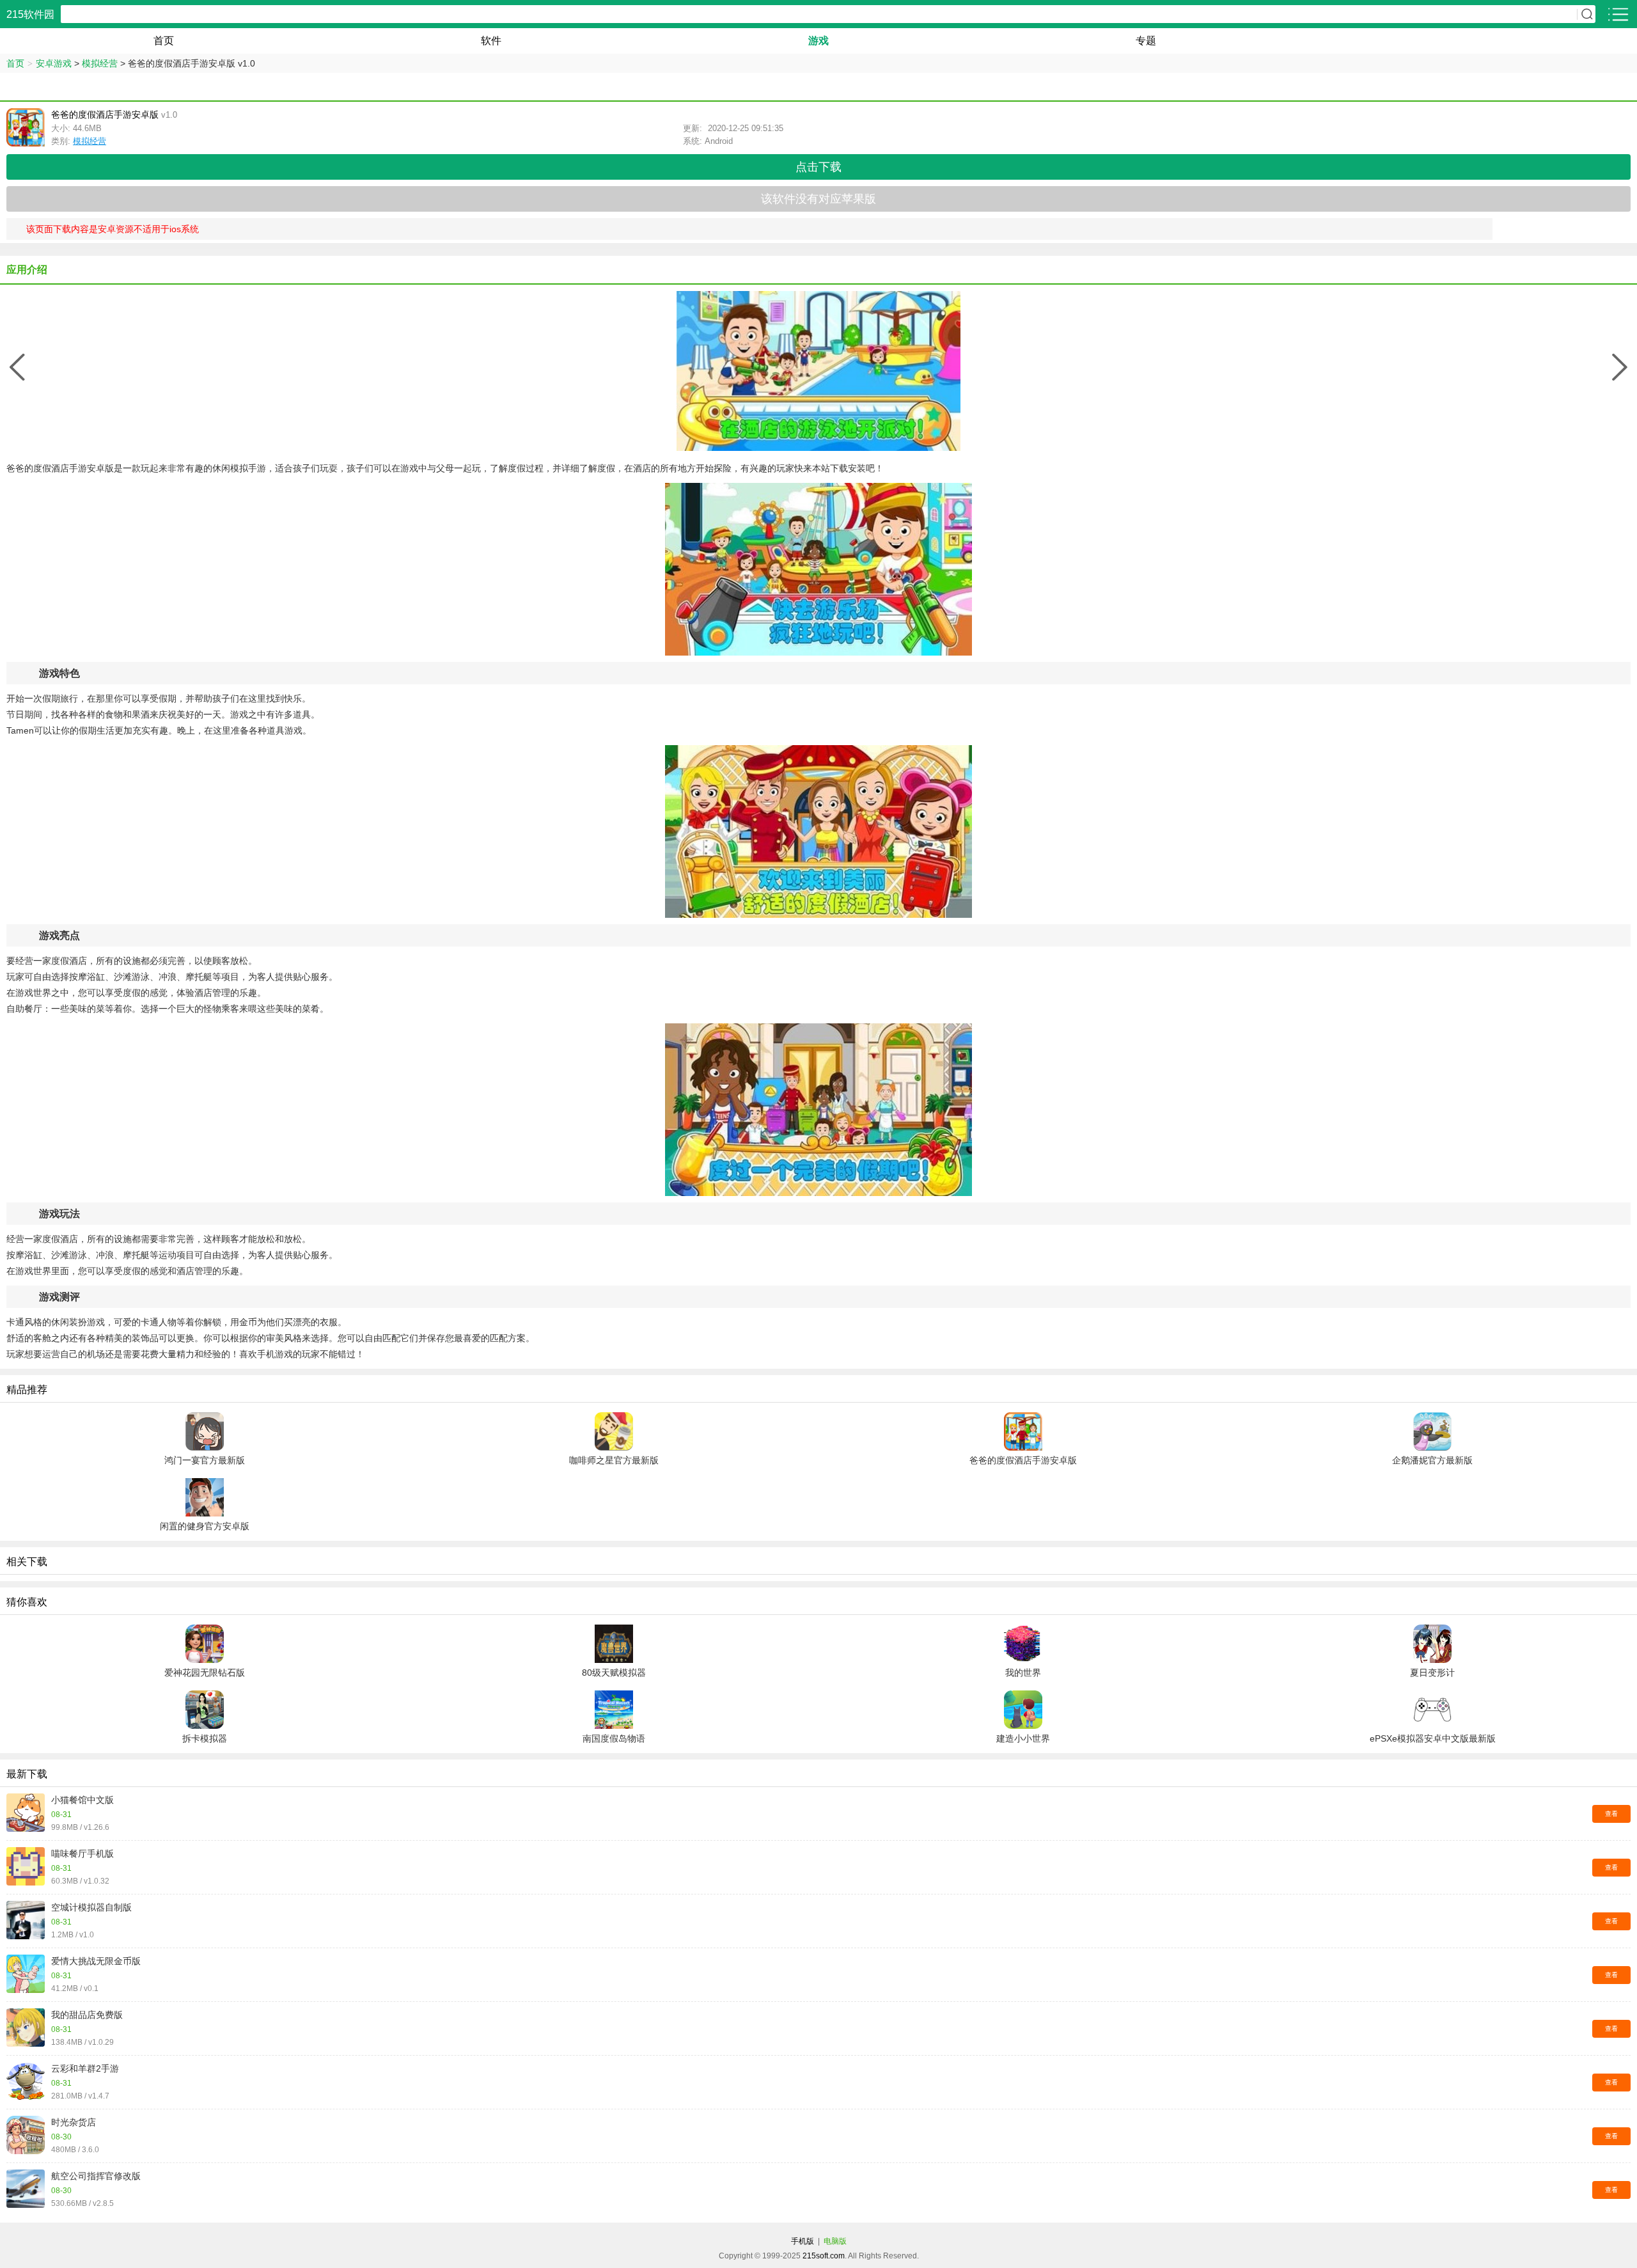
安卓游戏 (54, 63)
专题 (1146, 41)
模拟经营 (100, 63)
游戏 (818, 41)
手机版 (803, 2241)
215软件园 (30, 14)
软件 (491, 41)
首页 (164, 41)
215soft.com (824, 2256)
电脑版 (835, 2241)
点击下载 (818, 167)
